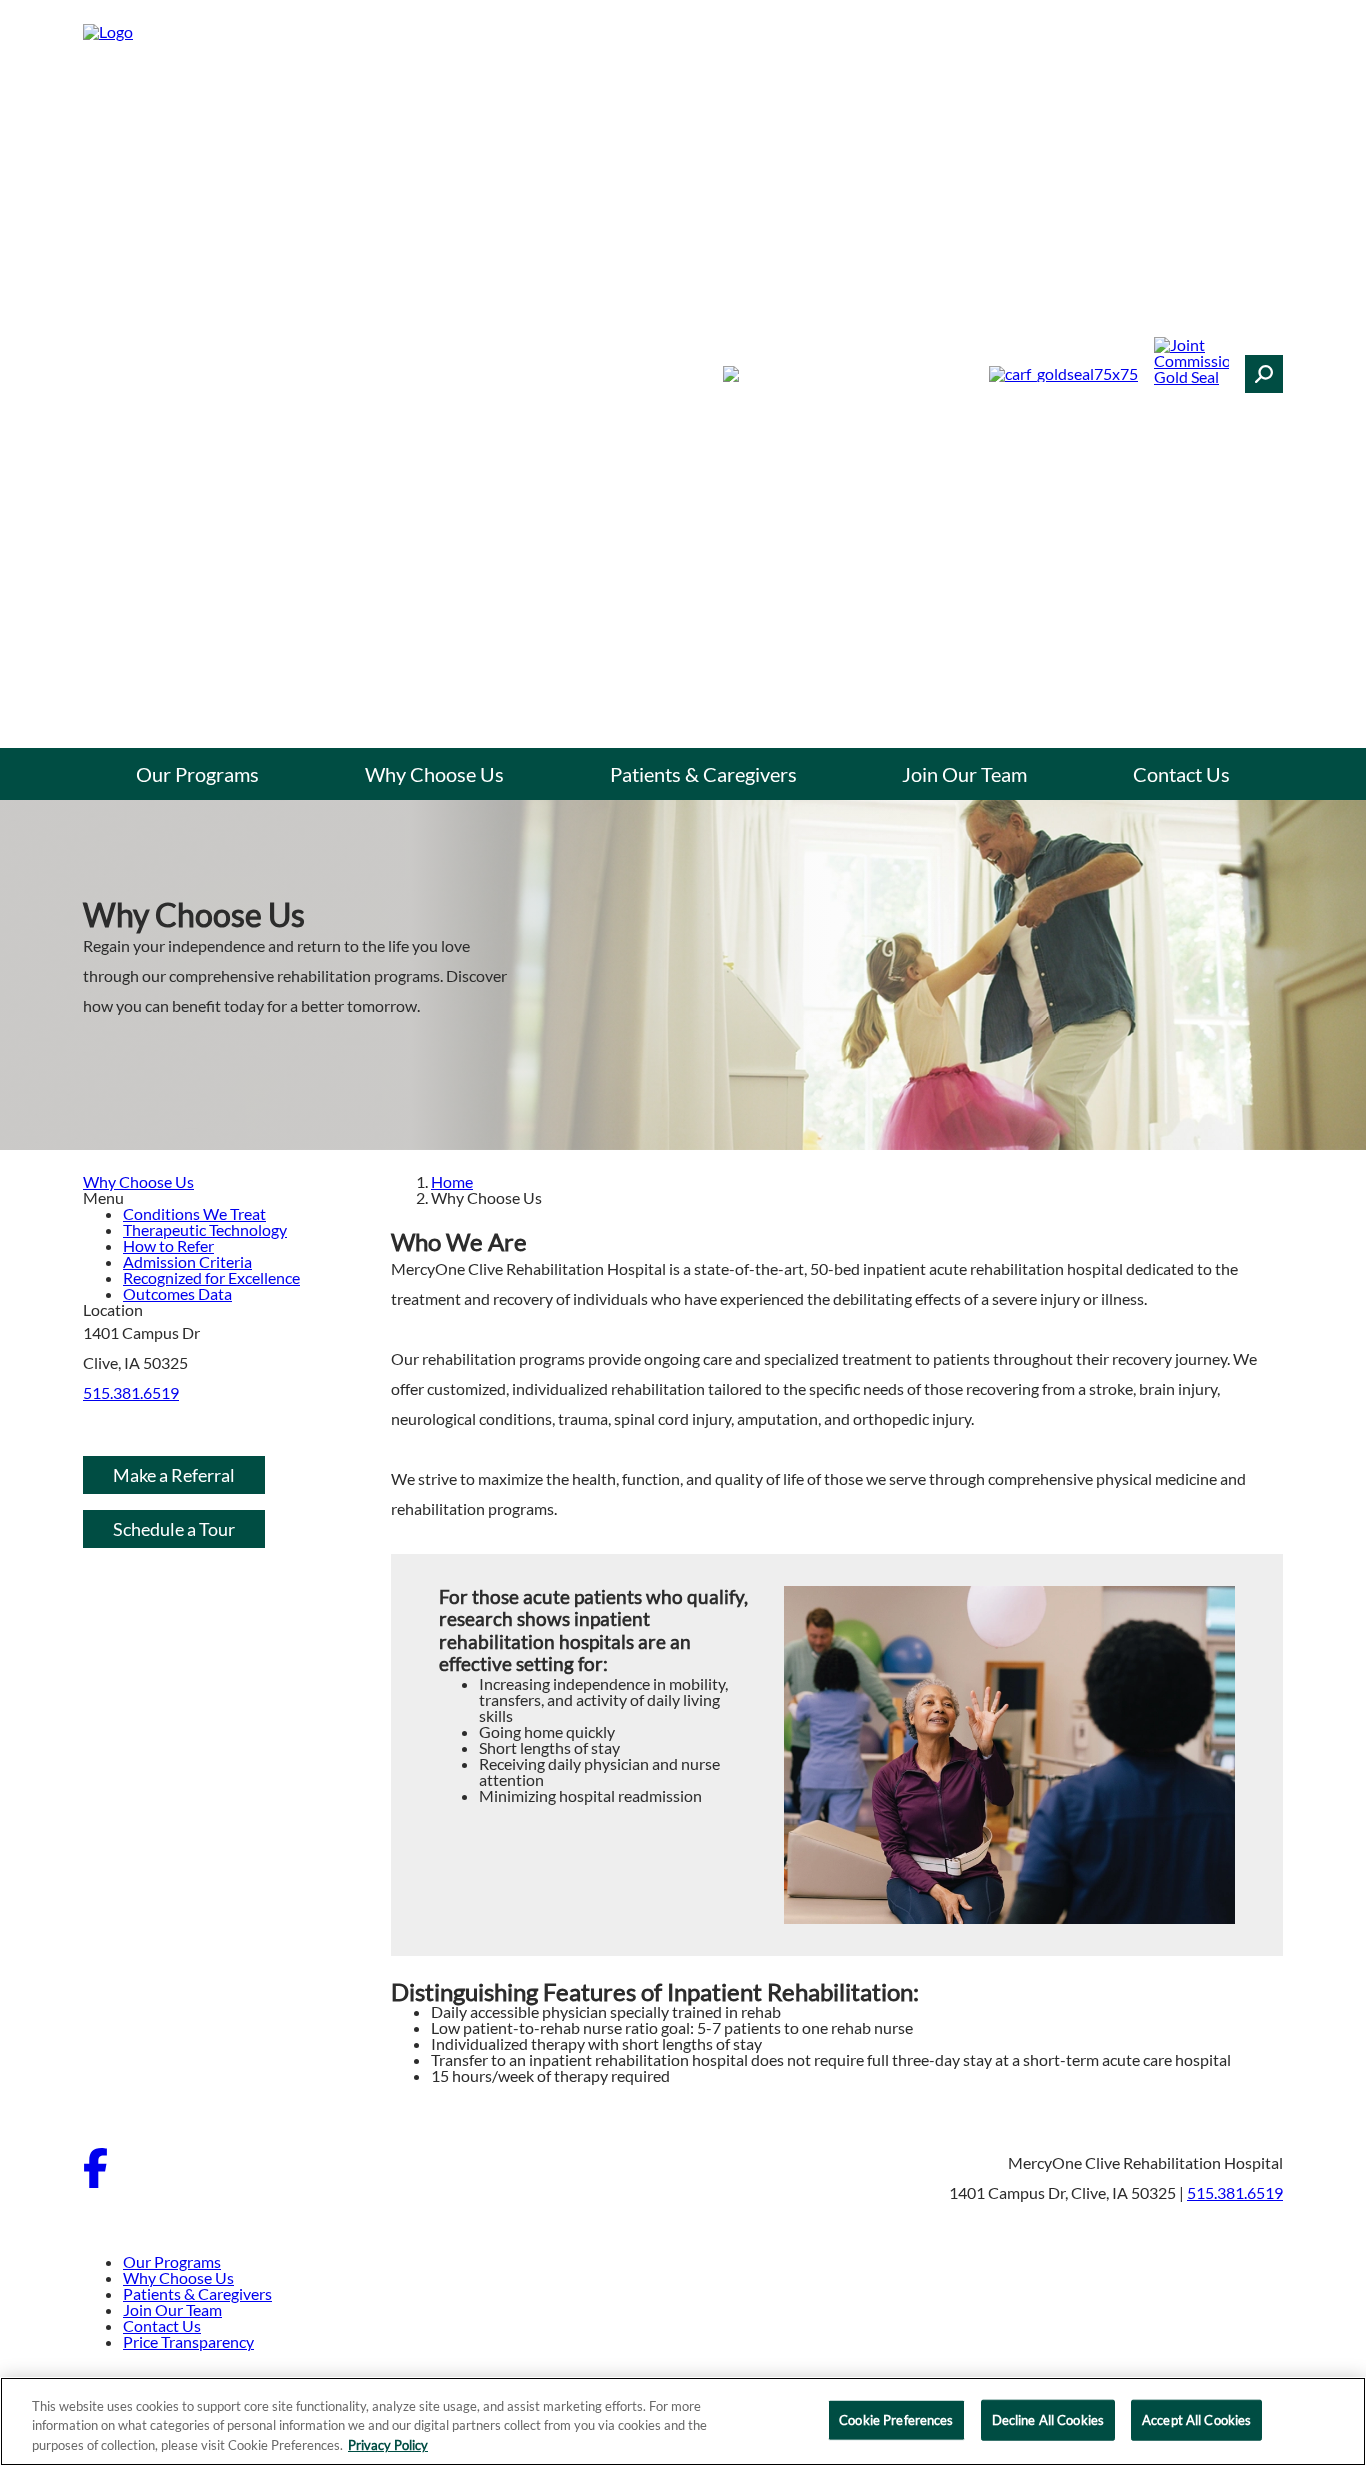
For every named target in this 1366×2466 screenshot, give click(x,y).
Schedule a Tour (174, 1529)
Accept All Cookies (1196, 2419)
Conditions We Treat (194, 1213)
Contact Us (1181, 774)
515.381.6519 (131, 1392)
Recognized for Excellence (211, 1277)
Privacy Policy (388, 2445)
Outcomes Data (177, 1293)
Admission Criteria (187, 1261)
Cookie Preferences (896, 2419)
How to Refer (168, 1245)
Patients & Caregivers (703, 774)
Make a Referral (174, 1475)
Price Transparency (188, 2341)
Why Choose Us (434, 774)
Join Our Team (964, 774)
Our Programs (197, 774)
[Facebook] (95, 2181)
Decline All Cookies (1048, 2419)
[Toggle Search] (1264, 374)
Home (452, 1181)
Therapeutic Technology (205, 1229)
